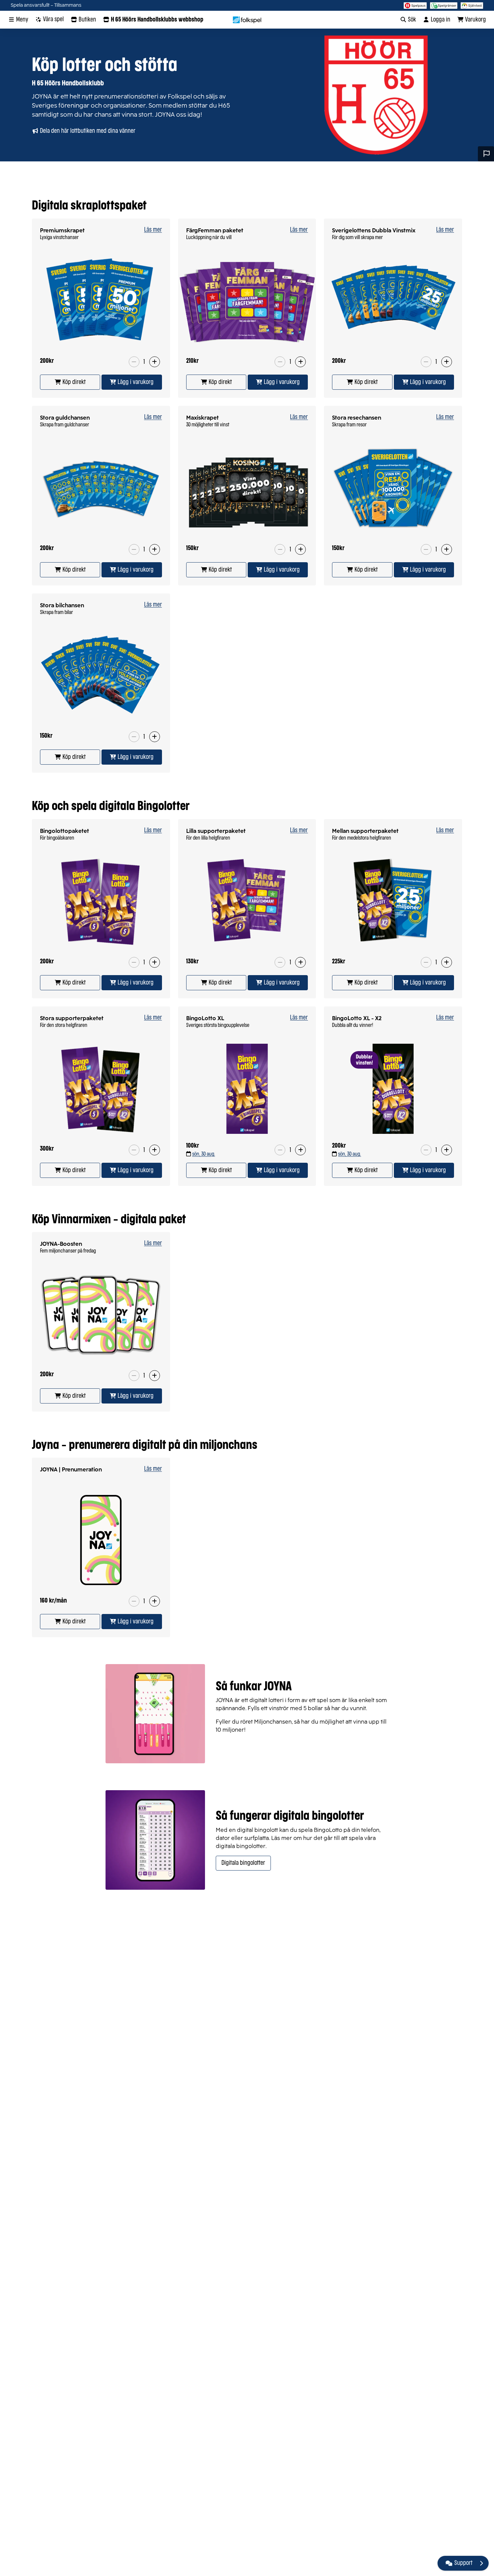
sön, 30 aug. (204, 1154)
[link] (70, 382)
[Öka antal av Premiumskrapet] (155, 362)
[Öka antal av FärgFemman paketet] (300, 362)
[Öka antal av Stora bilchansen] (155, 737)
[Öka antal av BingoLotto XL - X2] (447, 1150)
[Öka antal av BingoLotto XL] (300, 1150)
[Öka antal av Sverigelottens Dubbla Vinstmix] (447, 362)
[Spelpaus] (415, 5)
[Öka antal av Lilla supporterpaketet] (300, 962)
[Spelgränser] (444, 5)
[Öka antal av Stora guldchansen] (155, 549)
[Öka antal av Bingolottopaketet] (155, 962)
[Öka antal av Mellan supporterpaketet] (447, 962)
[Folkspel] (247, 20)
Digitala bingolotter (243, 1863)
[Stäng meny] (481, 2563)
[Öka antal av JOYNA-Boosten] (155, 1376)
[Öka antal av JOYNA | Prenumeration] (155, 1601)
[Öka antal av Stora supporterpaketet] (155, 1150)
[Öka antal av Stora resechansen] (447, 549)
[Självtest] (472, 5)
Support (463, 2563)
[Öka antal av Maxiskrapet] (300, 549)
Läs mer (153, 230)
